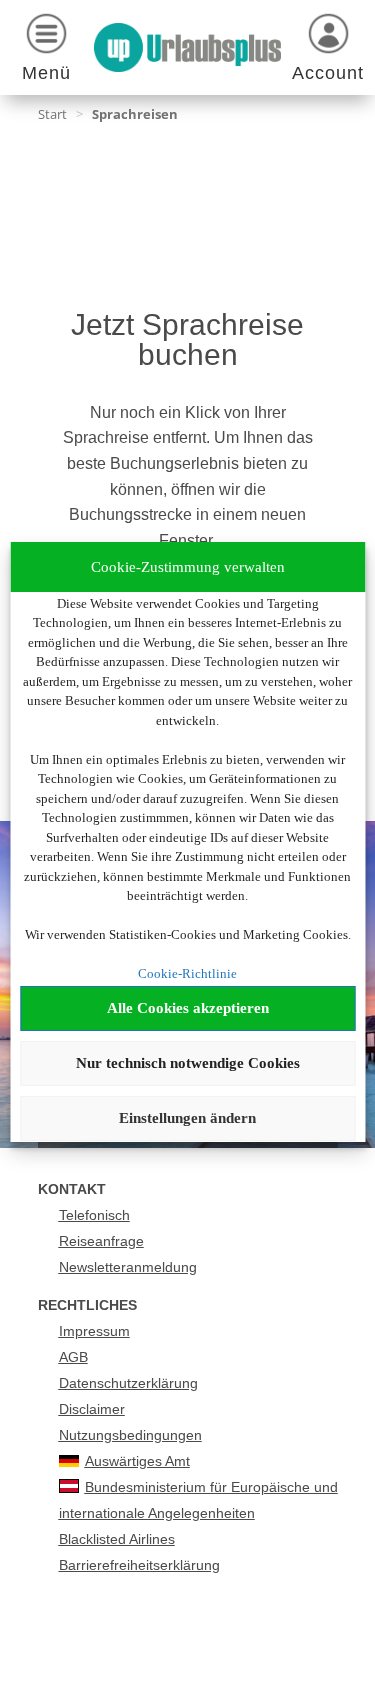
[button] (47, 51)
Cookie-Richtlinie (187, 973)
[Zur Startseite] (188, 47)
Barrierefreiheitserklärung (139, 1565)
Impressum (94, 1331)
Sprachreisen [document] (135, 114)
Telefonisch (94, 1215)
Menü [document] (46, 73)
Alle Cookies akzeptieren (188, 1008)
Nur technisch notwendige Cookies (188, 1063)
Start (52, 114)
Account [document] (328, 73)
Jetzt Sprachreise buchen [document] (187, 340)
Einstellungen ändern (187, 1118)
